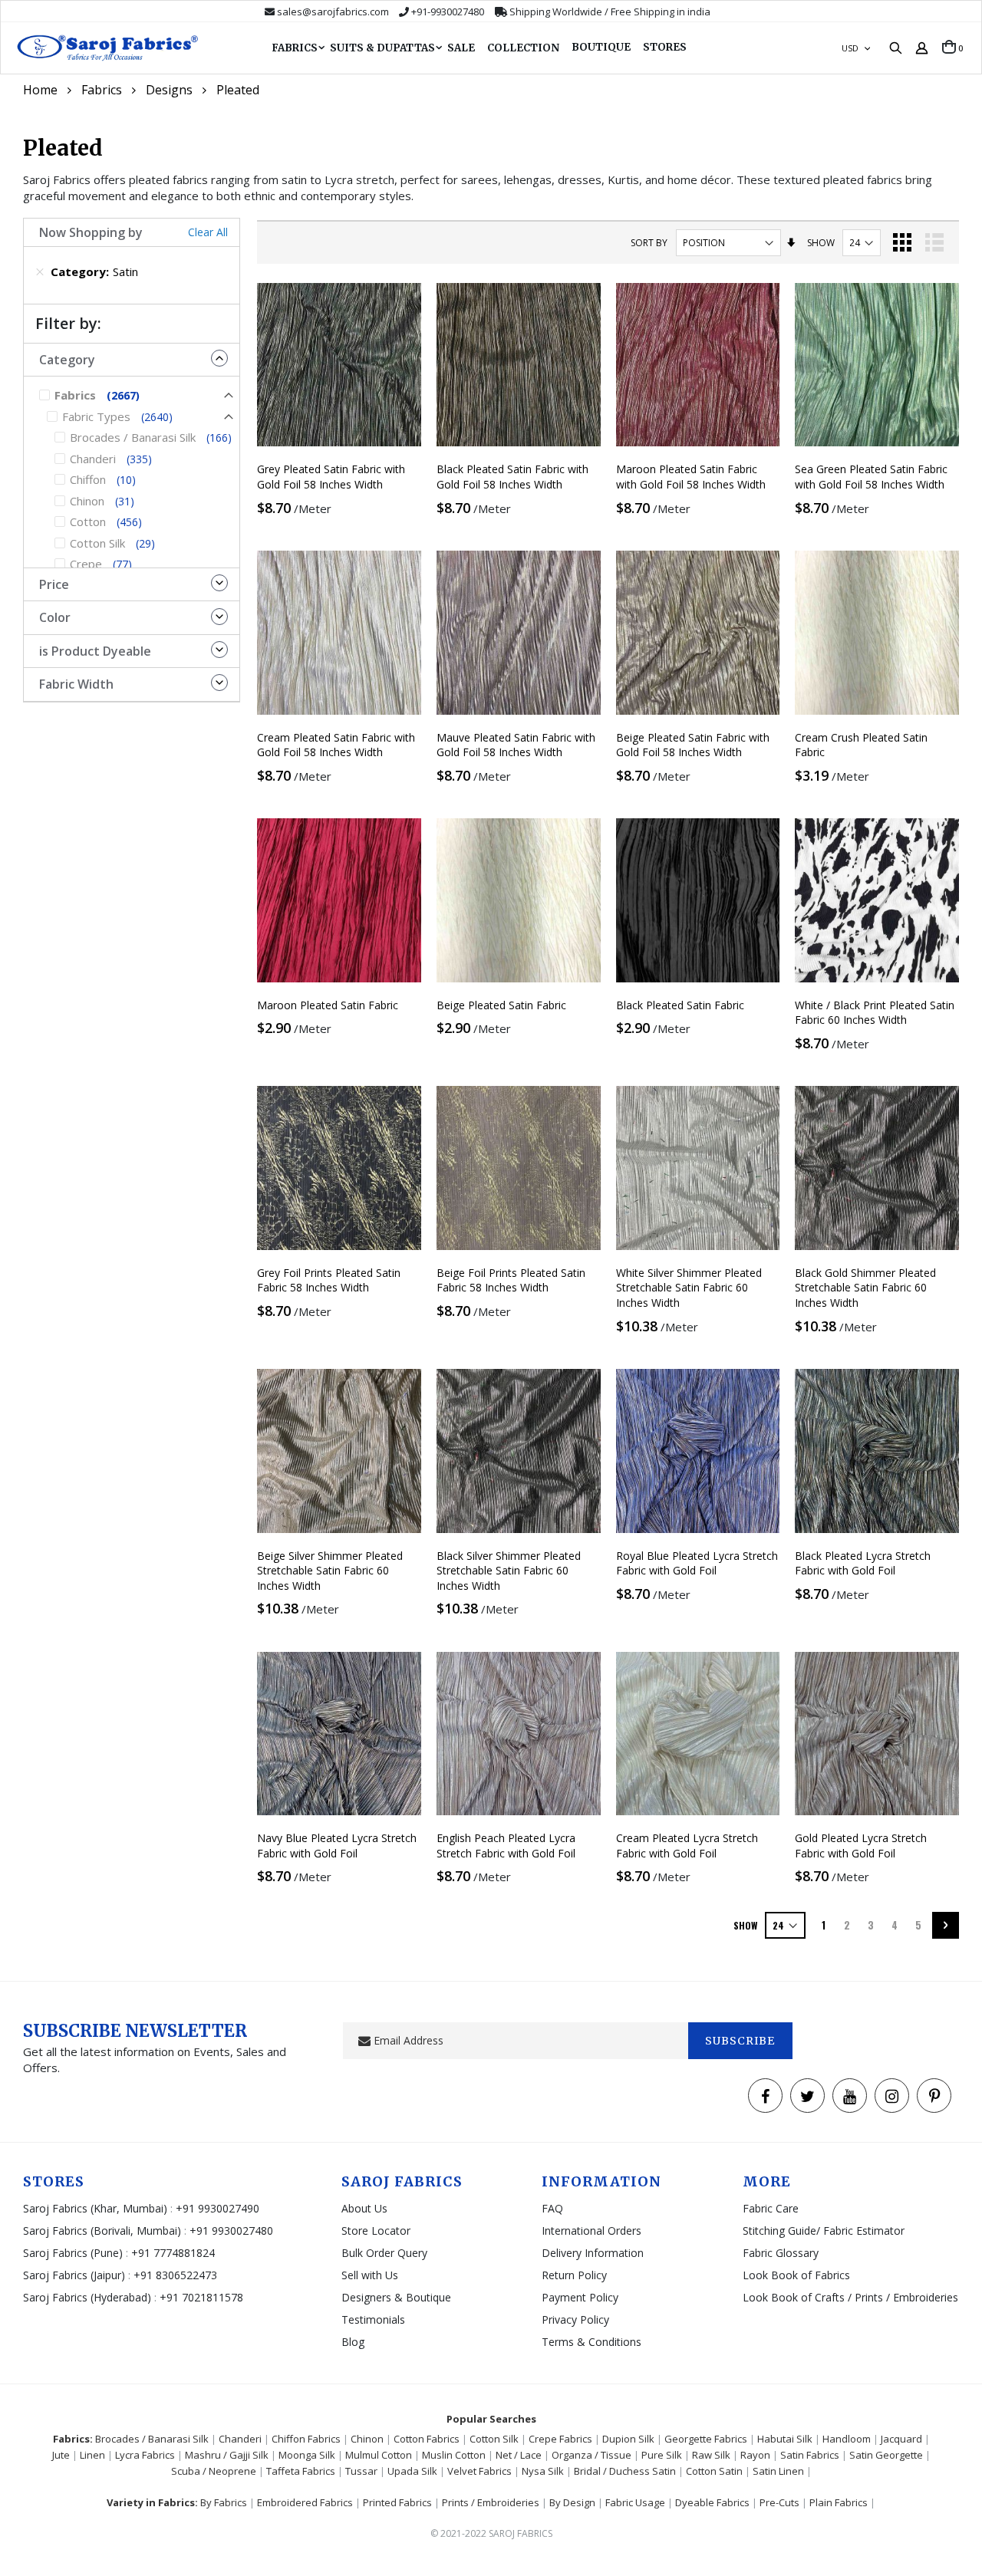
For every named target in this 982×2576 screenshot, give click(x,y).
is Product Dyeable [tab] (95, 651)
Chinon (367, 2439)
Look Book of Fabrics (796, 2275)
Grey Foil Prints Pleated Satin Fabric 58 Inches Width (329, 1280)
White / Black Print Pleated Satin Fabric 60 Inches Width (875, 1013)
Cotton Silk (494, 2439)
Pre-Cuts (779, 2502)
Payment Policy (580, 2297)
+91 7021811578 (201, 2297)
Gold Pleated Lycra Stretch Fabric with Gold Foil (861, 1846)
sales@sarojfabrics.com (333, 12)
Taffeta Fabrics (301, 2471)
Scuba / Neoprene (214, 2471)
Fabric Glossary (781, 2253)
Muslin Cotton (454, 2455)
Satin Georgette (886, 2455)
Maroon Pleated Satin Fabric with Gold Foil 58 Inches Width (691, 477)
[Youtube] (850, 2096)
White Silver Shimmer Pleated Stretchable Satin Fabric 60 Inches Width (689, 1288)
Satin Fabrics (810, 2455)
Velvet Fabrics (479, 2471)
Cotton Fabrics (427, 2439)
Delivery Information (593, 2253)
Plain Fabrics (839, 2502)
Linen (92, 2455)
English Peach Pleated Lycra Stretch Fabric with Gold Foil (506, 1846)
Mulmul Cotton (379, 2455)
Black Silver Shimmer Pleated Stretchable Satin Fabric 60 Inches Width (509, 1571)
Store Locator (376, 2231)
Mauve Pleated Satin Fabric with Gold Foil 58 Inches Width (516, 745)
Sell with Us (370, 2275)
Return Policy (574, 2275)
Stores (665, 47)
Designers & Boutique (396, 2297)
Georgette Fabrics (706, 2439)
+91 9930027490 (217, 2208)
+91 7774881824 (173, 2253)
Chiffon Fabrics (306, 2439)
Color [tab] (55, 617)
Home (40, 90)
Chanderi (240, 2439)
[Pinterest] (934, 2096)
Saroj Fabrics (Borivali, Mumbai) (102, 2231)
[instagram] (892, 2096)
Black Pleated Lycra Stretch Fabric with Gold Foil (863, 1563)
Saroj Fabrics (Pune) (73, 2253)
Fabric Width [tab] (76, 684)
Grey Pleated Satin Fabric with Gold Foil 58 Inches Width (331, 477)
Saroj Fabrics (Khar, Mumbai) (95, 2208)
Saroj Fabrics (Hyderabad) (89, 2297)
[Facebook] (765, 2096)
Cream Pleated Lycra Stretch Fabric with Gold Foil (687, 1846)
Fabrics (102, 90)
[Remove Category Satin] (40, 271)
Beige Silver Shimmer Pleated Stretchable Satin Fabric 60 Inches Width (330, 1571)
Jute (61, 2455)
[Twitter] (807, 2096)
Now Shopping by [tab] (91, 232)
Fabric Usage (635, 2502)
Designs (169, 90)
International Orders (592, 2231)
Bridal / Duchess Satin (625, 2471)
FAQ (552, 2208)
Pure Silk (662, 2455)
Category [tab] (67, 360)
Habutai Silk (785, 2439)
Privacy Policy (575, 2319)
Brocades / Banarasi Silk (152, 2439)
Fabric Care (771, 2208)
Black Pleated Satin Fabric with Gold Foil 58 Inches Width (512, 477)
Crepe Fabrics (560, 2439)
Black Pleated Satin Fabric (680, 1005)
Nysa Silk (543, 2471)
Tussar (361, 2471)
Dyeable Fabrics (712, 2502)
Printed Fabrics (397, 2502)
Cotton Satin (714, 2471)
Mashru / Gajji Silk (227, 2455)
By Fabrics (224, 2502)
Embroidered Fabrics (305, 2502)
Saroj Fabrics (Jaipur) (76, 2275)
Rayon (755, 2455)
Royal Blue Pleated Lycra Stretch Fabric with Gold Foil (697, 1563)
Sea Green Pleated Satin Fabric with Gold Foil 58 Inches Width (871, 477)
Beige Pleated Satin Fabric (501, 1005)
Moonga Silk (307, 2455)
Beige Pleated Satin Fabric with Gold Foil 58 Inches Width (693, 745)
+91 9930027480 (231, 2231)
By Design (572, 2502)
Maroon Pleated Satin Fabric (328, 1005)
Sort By (649, 243)
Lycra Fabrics (145, 2455)
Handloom (847, 2439)
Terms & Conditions (592, 2342)
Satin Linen (778, 2471)
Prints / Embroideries (491, 2502)
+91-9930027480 (448, 12)
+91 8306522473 (175, 2275)
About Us (364, 2208)
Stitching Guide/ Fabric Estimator (824, 2231)
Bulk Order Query (384, 2253)
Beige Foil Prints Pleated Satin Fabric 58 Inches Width (511, 1280)
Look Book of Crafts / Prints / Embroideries (850, 2297)
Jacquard (901, 2439)
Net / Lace (519, 2455)
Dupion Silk (628, 2439)
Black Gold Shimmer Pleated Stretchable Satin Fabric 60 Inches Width (865, 1288)
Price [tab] (54, 584)
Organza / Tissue (592, 2455)
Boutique (601, 47)
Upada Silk (412, 2471)
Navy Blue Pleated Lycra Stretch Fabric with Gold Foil (337, 1846)
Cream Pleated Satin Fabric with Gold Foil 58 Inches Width (336, 745)
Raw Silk (711, 2455)
